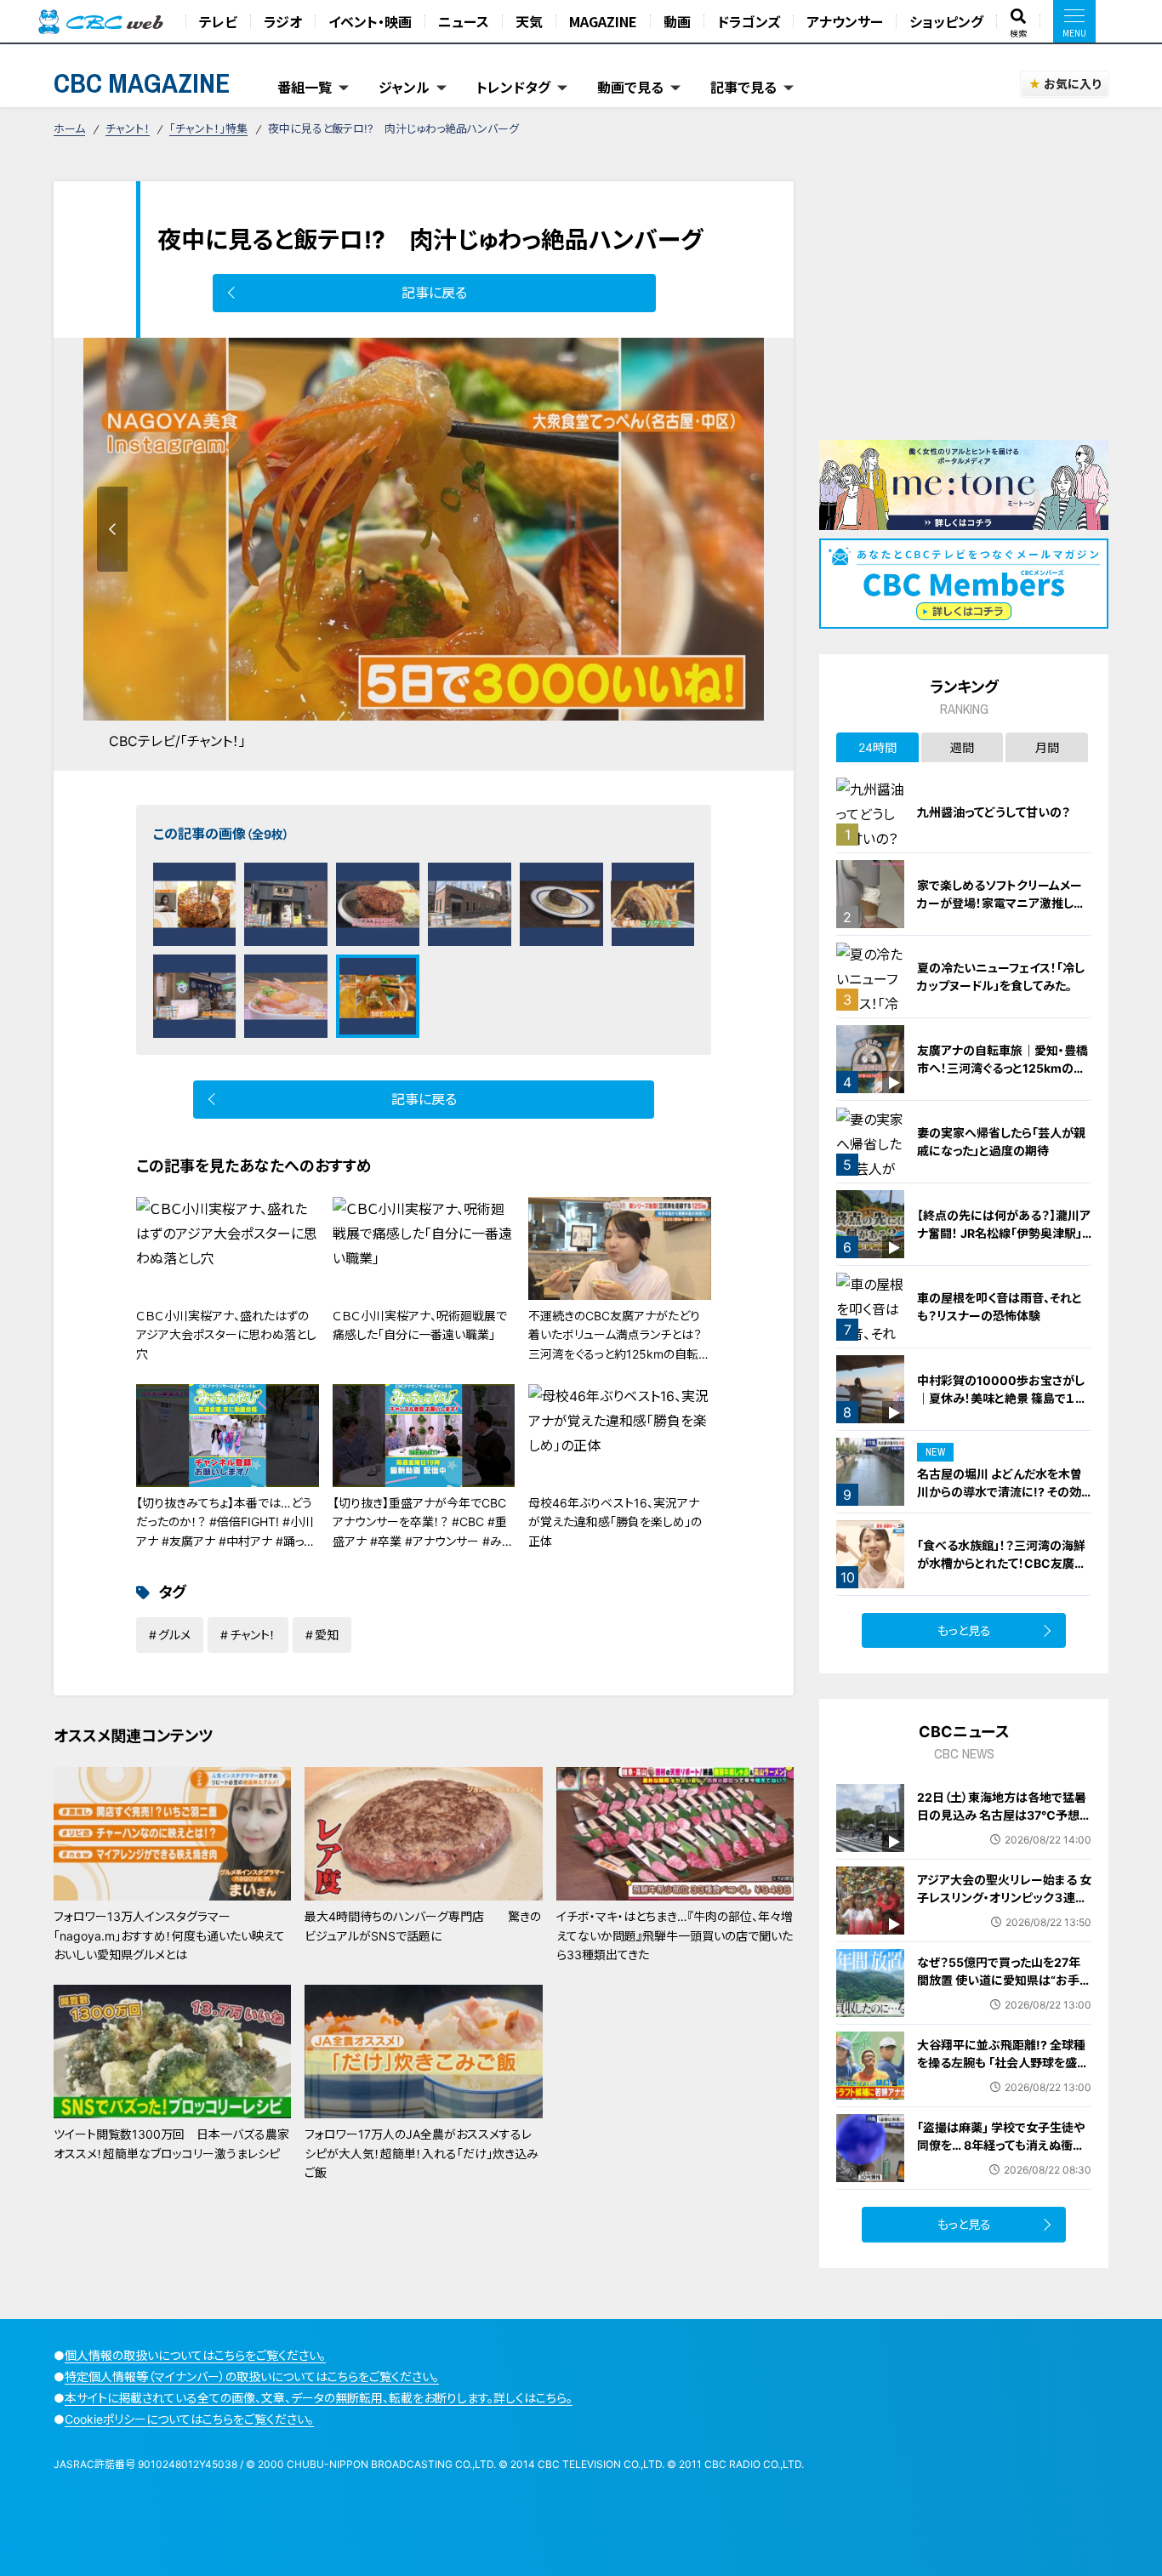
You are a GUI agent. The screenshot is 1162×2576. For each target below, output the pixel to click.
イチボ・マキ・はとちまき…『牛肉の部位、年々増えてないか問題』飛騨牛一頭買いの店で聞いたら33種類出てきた (675, 1935)
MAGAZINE (603, 21)
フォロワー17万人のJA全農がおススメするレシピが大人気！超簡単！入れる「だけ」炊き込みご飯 (422, 2153)
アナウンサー (845, 21)
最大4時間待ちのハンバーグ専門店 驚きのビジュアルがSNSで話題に (423, 1926)
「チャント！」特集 (208, 128)
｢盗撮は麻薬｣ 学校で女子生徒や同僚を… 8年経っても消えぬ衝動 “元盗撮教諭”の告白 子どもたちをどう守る (1004, 2154)
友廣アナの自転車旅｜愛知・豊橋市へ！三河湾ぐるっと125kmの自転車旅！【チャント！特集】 (1003, 1068)
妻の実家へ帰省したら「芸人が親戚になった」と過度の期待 (1001, 1142)
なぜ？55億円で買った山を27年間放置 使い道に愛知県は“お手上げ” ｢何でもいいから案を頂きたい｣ (1004, 1989)
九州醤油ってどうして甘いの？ (994, 812)
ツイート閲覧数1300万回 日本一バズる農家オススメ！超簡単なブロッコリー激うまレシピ (171, 2143)
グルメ (174, 1635)
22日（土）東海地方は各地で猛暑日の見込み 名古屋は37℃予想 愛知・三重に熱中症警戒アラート (1002, 1815)
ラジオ (283, 21)
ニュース (464, 21)
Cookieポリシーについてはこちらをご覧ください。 (189, 2419)
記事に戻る (434, 293)
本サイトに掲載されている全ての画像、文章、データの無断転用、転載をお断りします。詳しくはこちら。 (319, 2398)
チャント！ (128, 128)
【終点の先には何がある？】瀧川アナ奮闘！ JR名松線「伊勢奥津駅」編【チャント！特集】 (1004, 1233)
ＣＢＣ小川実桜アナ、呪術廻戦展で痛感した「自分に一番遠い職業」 (420, 1325)
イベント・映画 (370, 21)
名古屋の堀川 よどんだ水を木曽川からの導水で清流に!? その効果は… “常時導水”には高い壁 (1000, 1492)
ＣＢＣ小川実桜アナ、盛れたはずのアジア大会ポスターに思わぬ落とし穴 (226, 1335)
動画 (677, 21)
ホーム (69, 128)
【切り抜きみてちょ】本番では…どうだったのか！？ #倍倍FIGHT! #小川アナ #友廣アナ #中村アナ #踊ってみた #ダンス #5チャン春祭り (225, 1531)
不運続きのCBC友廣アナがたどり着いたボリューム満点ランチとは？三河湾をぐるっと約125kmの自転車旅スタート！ (619, 1344)
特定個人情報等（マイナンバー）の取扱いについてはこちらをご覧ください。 (252, 2377)
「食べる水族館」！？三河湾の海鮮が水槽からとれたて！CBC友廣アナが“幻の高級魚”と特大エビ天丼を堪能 (1003, 1572)
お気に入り (1072, 84)
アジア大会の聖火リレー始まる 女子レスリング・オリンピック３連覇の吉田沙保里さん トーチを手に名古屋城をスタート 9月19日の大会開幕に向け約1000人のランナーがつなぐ (1004, 1924)
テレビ (218, 21)
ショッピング (946, 21)
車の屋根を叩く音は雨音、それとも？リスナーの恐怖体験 (1000, 1307)
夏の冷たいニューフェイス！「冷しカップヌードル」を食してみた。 (1001, 977)
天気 (529, 21)
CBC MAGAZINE (142, 83)
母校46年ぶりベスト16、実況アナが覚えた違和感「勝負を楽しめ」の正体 (615, 1522)
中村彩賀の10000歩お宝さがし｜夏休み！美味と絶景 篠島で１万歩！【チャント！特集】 (1002, 1398)
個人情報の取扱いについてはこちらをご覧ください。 (195, 2355)
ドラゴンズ (749, 21)
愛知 (327, 1635)
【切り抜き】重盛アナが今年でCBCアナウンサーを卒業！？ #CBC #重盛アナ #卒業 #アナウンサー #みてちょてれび (423, 1531)
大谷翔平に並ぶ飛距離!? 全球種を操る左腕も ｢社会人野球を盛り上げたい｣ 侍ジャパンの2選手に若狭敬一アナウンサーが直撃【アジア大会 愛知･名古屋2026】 (1002, 2080)
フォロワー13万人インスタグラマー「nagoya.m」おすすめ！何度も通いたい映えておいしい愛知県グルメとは (169, 1935)
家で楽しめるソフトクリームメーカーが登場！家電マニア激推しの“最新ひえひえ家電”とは (1001, 903)
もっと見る (964, 1630)
